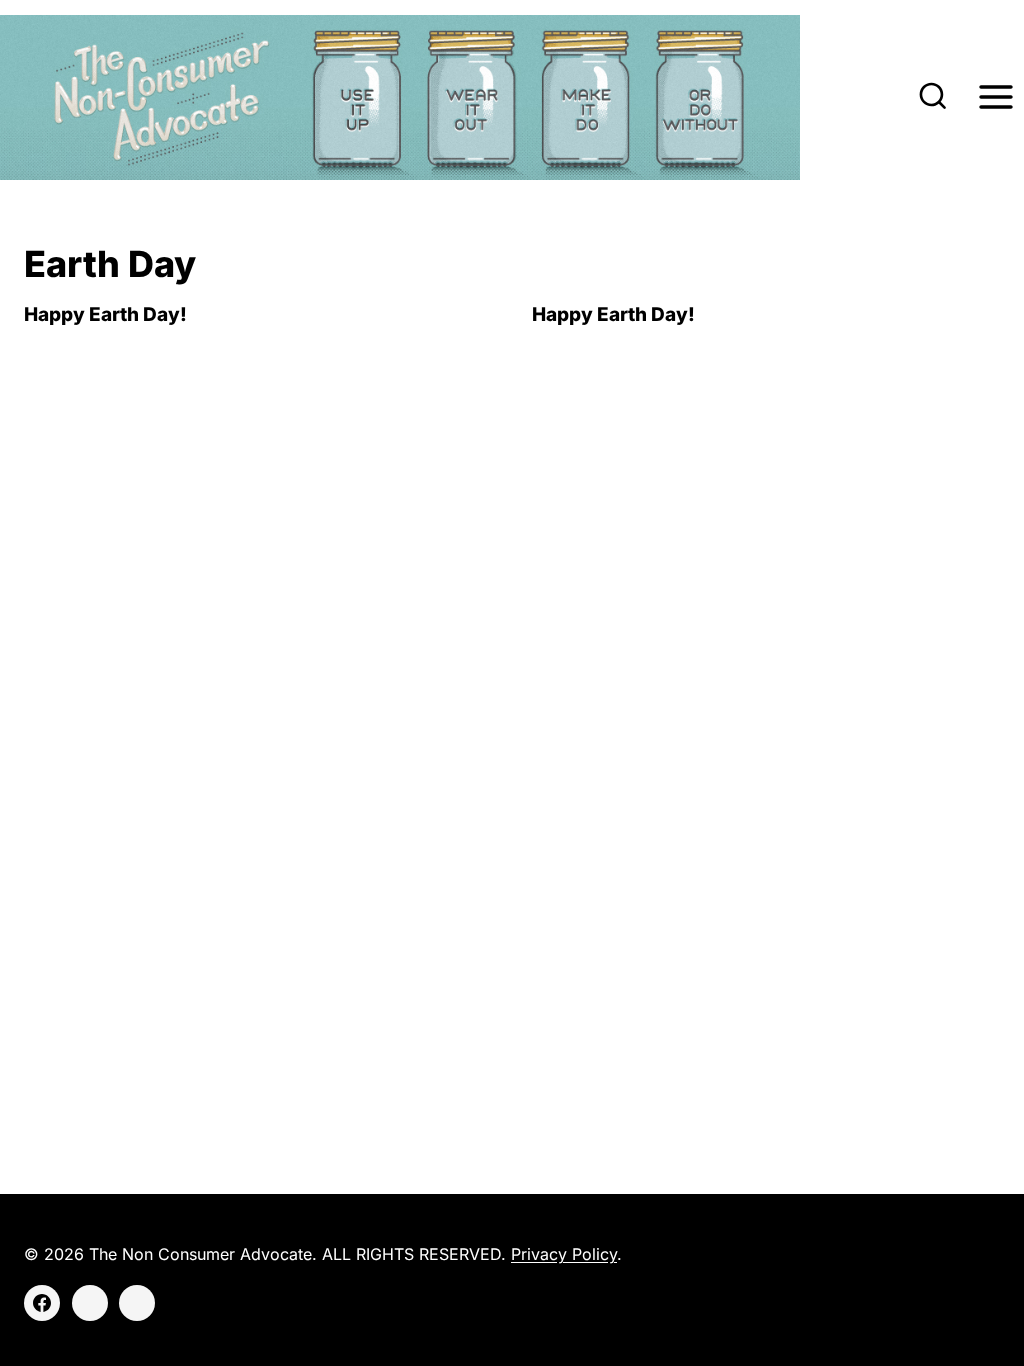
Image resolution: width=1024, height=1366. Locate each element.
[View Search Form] (933, 98)
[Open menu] (995, 97)
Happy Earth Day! (105, 314)
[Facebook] (42, 1303)
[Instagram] (90, 1303)
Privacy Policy (564, 1254)
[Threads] (137, 1303)
